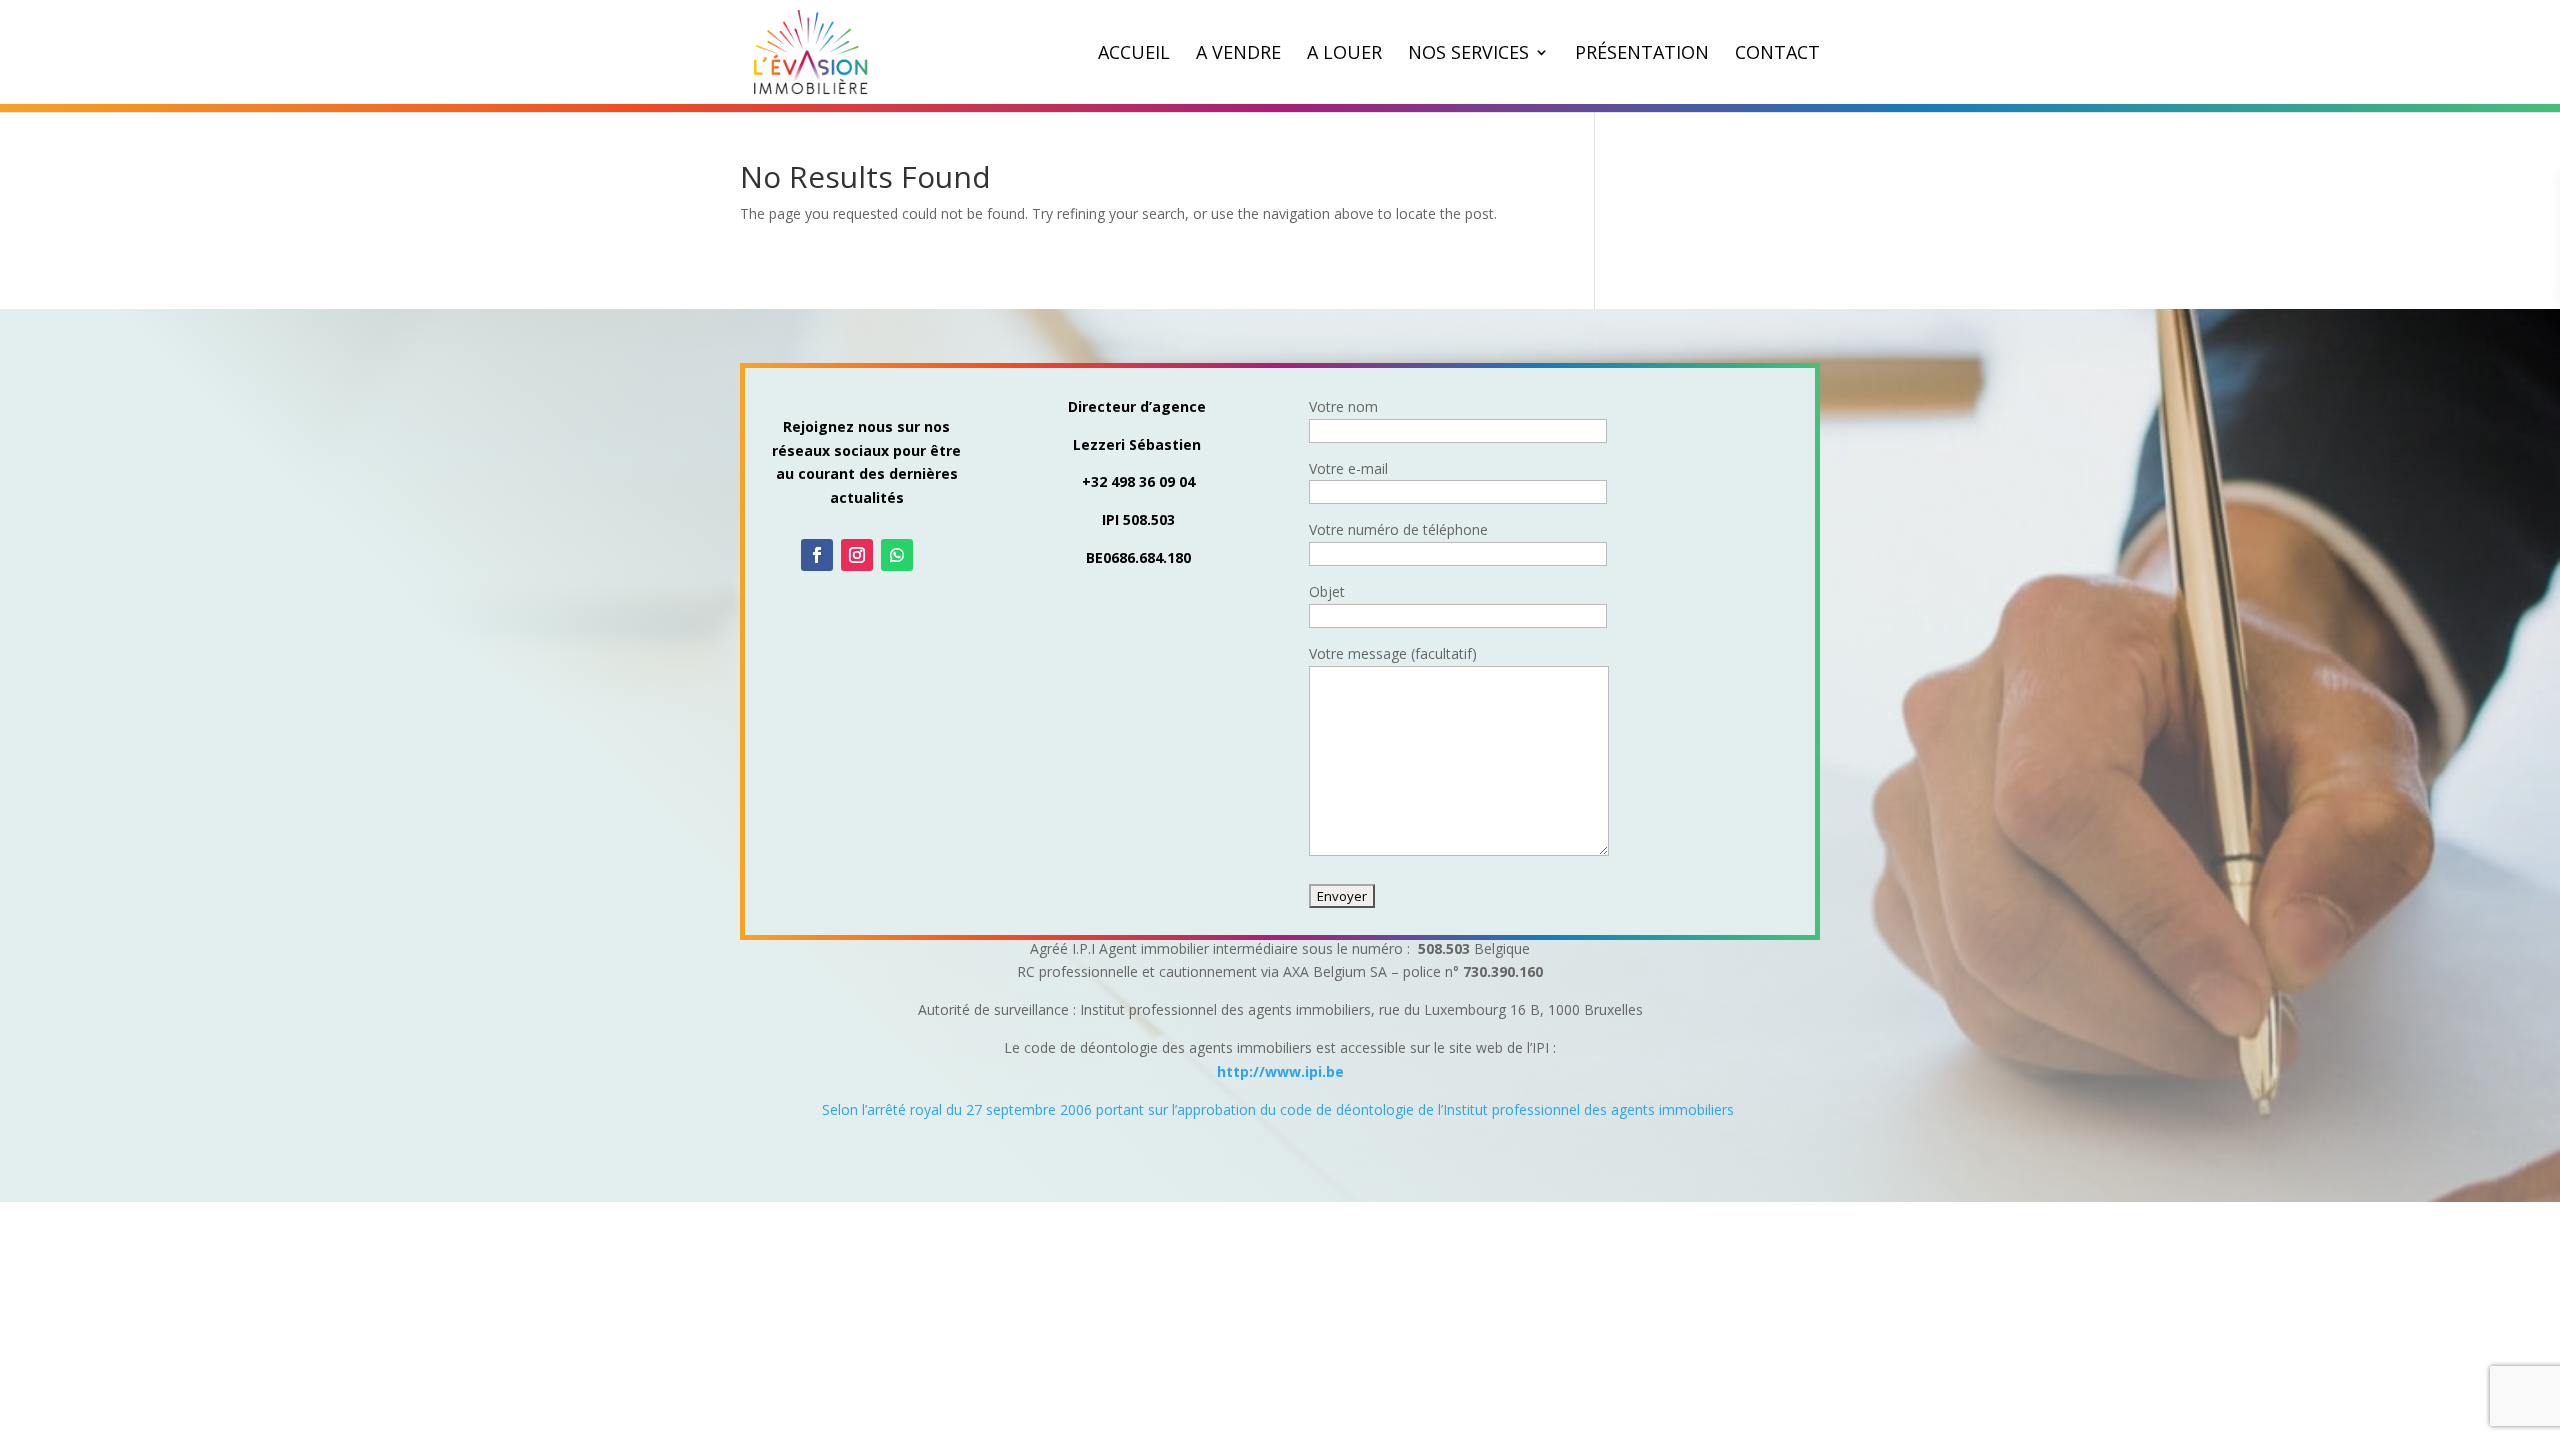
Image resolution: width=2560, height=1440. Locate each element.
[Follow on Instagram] (857, 555)
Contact (1777, 54)
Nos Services (1468, 54)
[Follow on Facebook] (817, 555)
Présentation (1642, 54)
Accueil (1134, 54)
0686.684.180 (1147, 557)
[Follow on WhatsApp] (897, 555)
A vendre (1238, 54)
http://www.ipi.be (1280, 1071)
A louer (1344, 54)
